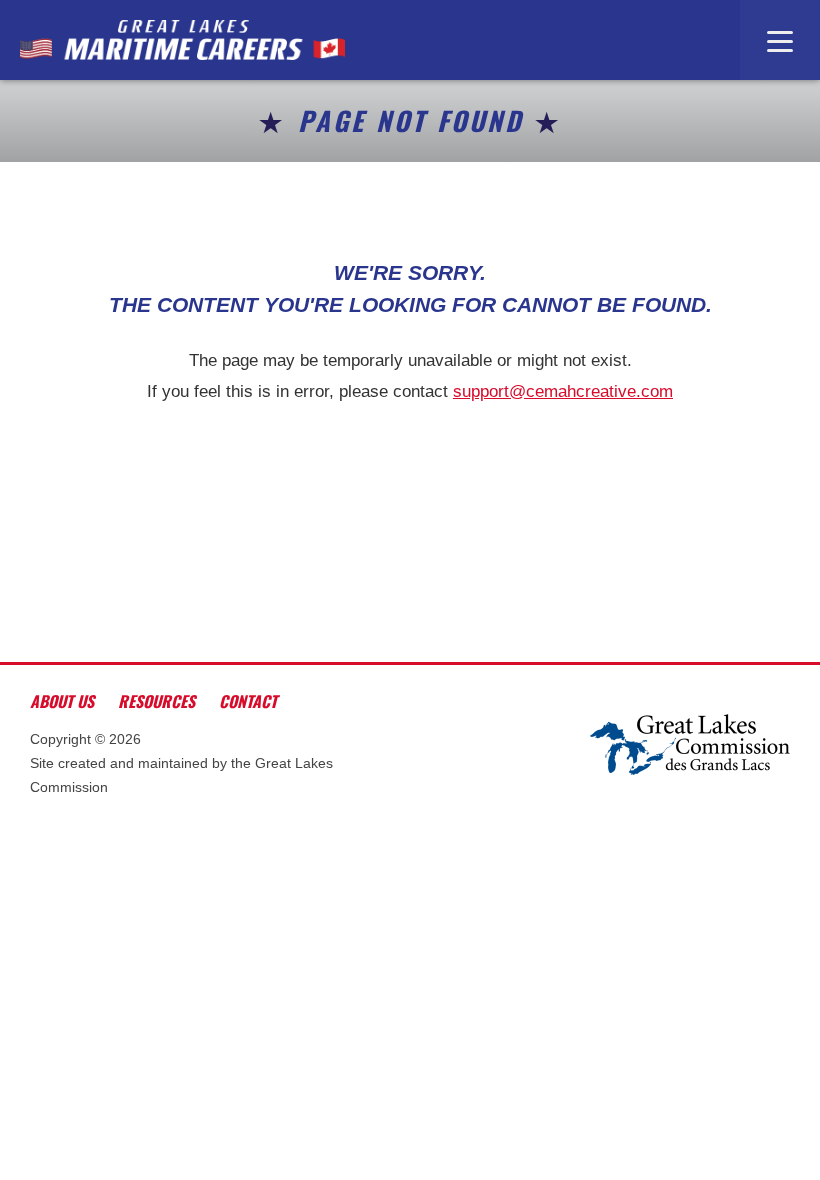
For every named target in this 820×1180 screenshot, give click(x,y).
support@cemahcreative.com (563, 391)
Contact (248, 701)
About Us (62, 701)
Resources (156, 701)
